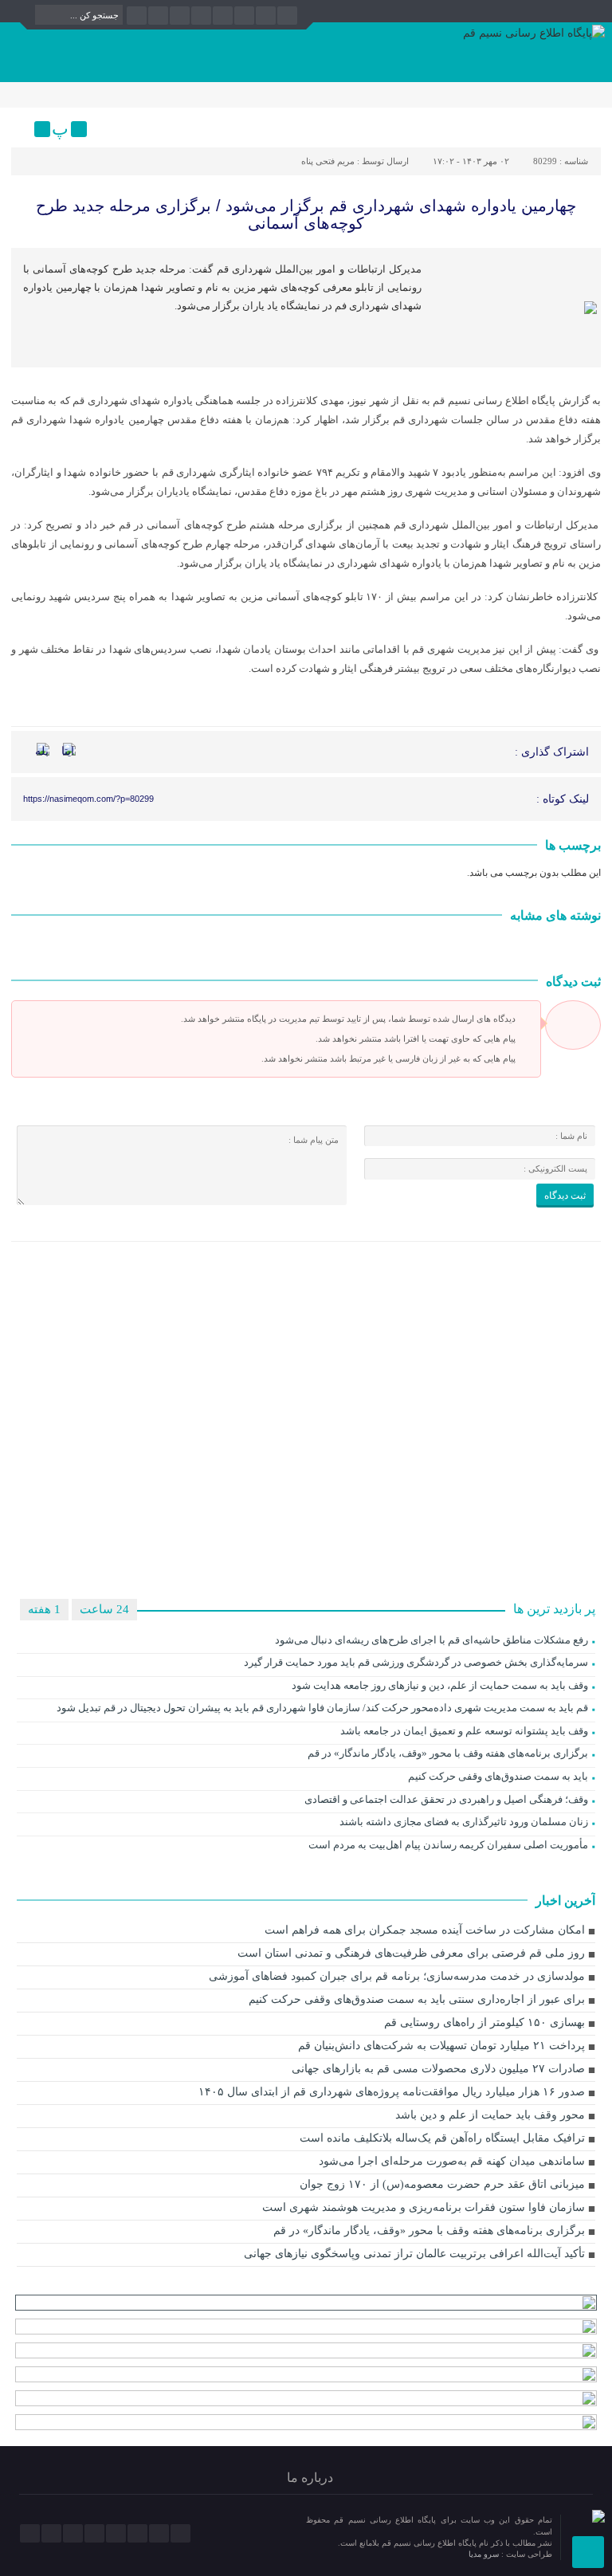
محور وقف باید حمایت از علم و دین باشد (490, 2115)
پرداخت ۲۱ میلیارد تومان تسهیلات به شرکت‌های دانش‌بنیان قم (441, 2046)
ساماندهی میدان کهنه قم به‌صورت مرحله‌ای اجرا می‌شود (452, 2161)
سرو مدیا (485, 2554)
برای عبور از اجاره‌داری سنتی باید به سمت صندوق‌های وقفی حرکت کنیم (417, 1999)
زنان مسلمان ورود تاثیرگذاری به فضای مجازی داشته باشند (464, 1822)
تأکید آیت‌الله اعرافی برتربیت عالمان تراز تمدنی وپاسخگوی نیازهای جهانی (414, 2254)
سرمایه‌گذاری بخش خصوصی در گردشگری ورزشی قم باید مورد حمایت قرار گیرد (416, 1662)
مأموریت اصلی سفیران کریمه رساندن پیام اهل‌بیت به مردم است (448, 1845)
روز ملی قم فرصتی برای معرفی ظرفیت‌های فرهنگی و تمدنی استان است (411, 1953)
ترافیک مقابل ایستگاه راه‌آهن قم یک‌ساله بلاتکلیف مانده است (442, 2138)
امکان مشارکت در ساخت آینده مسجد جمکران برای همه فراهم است (425, 1930)
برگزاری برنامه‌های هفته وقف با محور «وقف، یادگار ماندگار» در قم (448, 1753)
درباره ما (310, 2478)
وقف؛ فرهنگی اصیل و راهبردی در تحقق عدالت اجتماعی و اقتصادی (446, 1799)
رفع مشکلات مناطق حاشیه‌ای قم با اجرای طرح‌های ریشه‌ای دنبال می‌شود (432, 1640)
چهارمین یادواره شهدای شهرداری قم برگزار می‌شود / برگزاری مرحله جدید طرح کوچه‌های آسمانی (306, 214)
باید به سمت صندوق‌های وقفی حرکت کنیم (498, 1776)
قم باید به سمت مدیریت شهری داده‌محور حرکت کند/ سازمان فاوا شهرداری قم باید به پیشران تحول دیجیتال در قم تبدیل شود (322, 1708)
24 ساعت (104, 1609)
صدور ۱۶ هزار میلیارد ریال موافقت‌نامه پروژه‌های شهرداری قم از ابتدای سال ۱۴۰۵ (392, 2092)
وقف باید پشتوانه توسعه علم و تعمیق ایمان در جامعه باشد (464, 1731)
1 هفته (44, 1609)
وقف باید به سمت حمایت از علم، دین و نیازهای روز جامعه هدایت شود (440, 1685)
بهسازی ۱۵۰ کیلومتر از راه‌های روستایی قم (484, 2022)
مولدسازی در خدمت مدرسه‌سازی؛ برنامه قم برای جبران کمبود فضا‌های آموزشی (397, 1976)
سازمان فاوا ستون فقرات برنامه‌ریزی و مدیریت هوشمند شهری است (424, 2207)
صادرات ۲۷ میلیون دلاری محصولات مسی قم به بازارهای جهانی (438, 2069)
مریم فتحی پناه (328, 161)
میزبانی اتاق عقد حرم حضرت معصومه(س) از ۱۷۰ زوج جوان (442, 2184)
